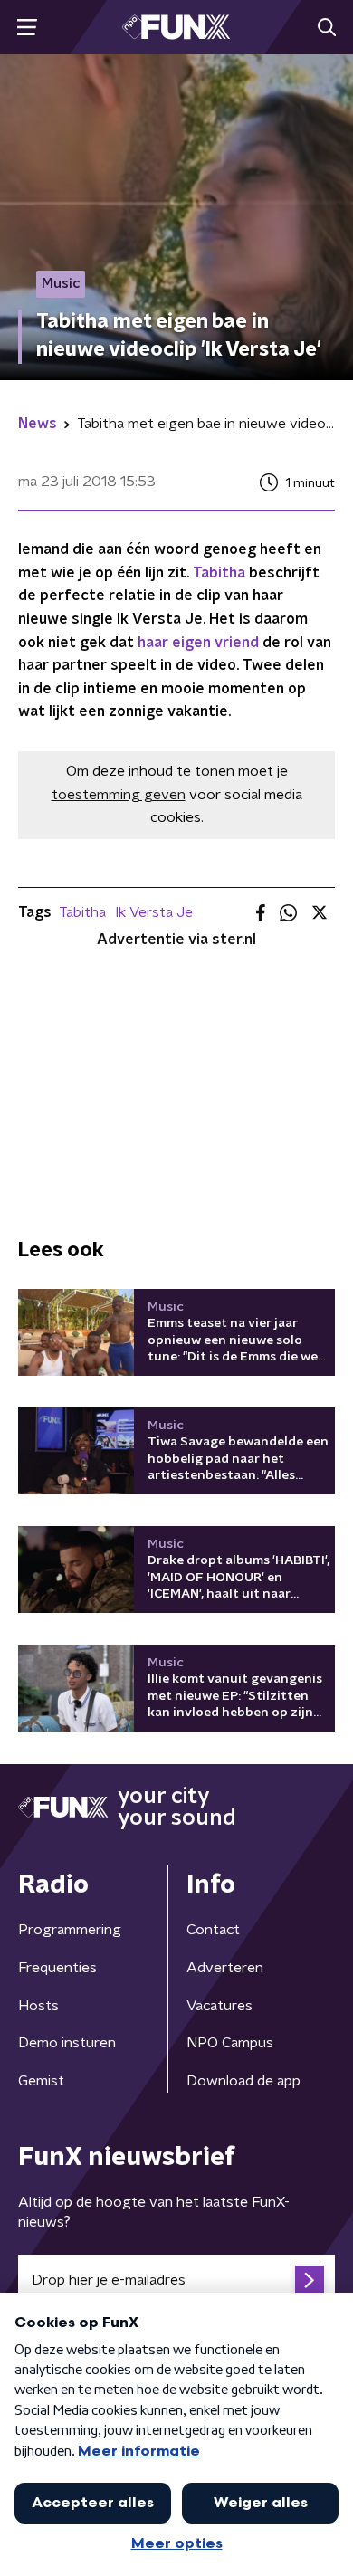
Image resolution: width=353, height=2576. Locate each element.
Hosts (38, 2006)
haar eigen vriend (198, 643)
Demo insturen (67, 2043)
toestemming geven (119, 795)
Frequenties (57, 1968)
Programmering (70, 1930)
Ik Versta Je (154, 912)
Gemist (41, 2081)
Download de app (243, 2081)
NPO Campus (230, 2043)
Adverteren (225, 1968)
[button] (27, 28)
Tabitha (219, 573)
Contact (213, 1930)
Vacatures (219, 2006)
